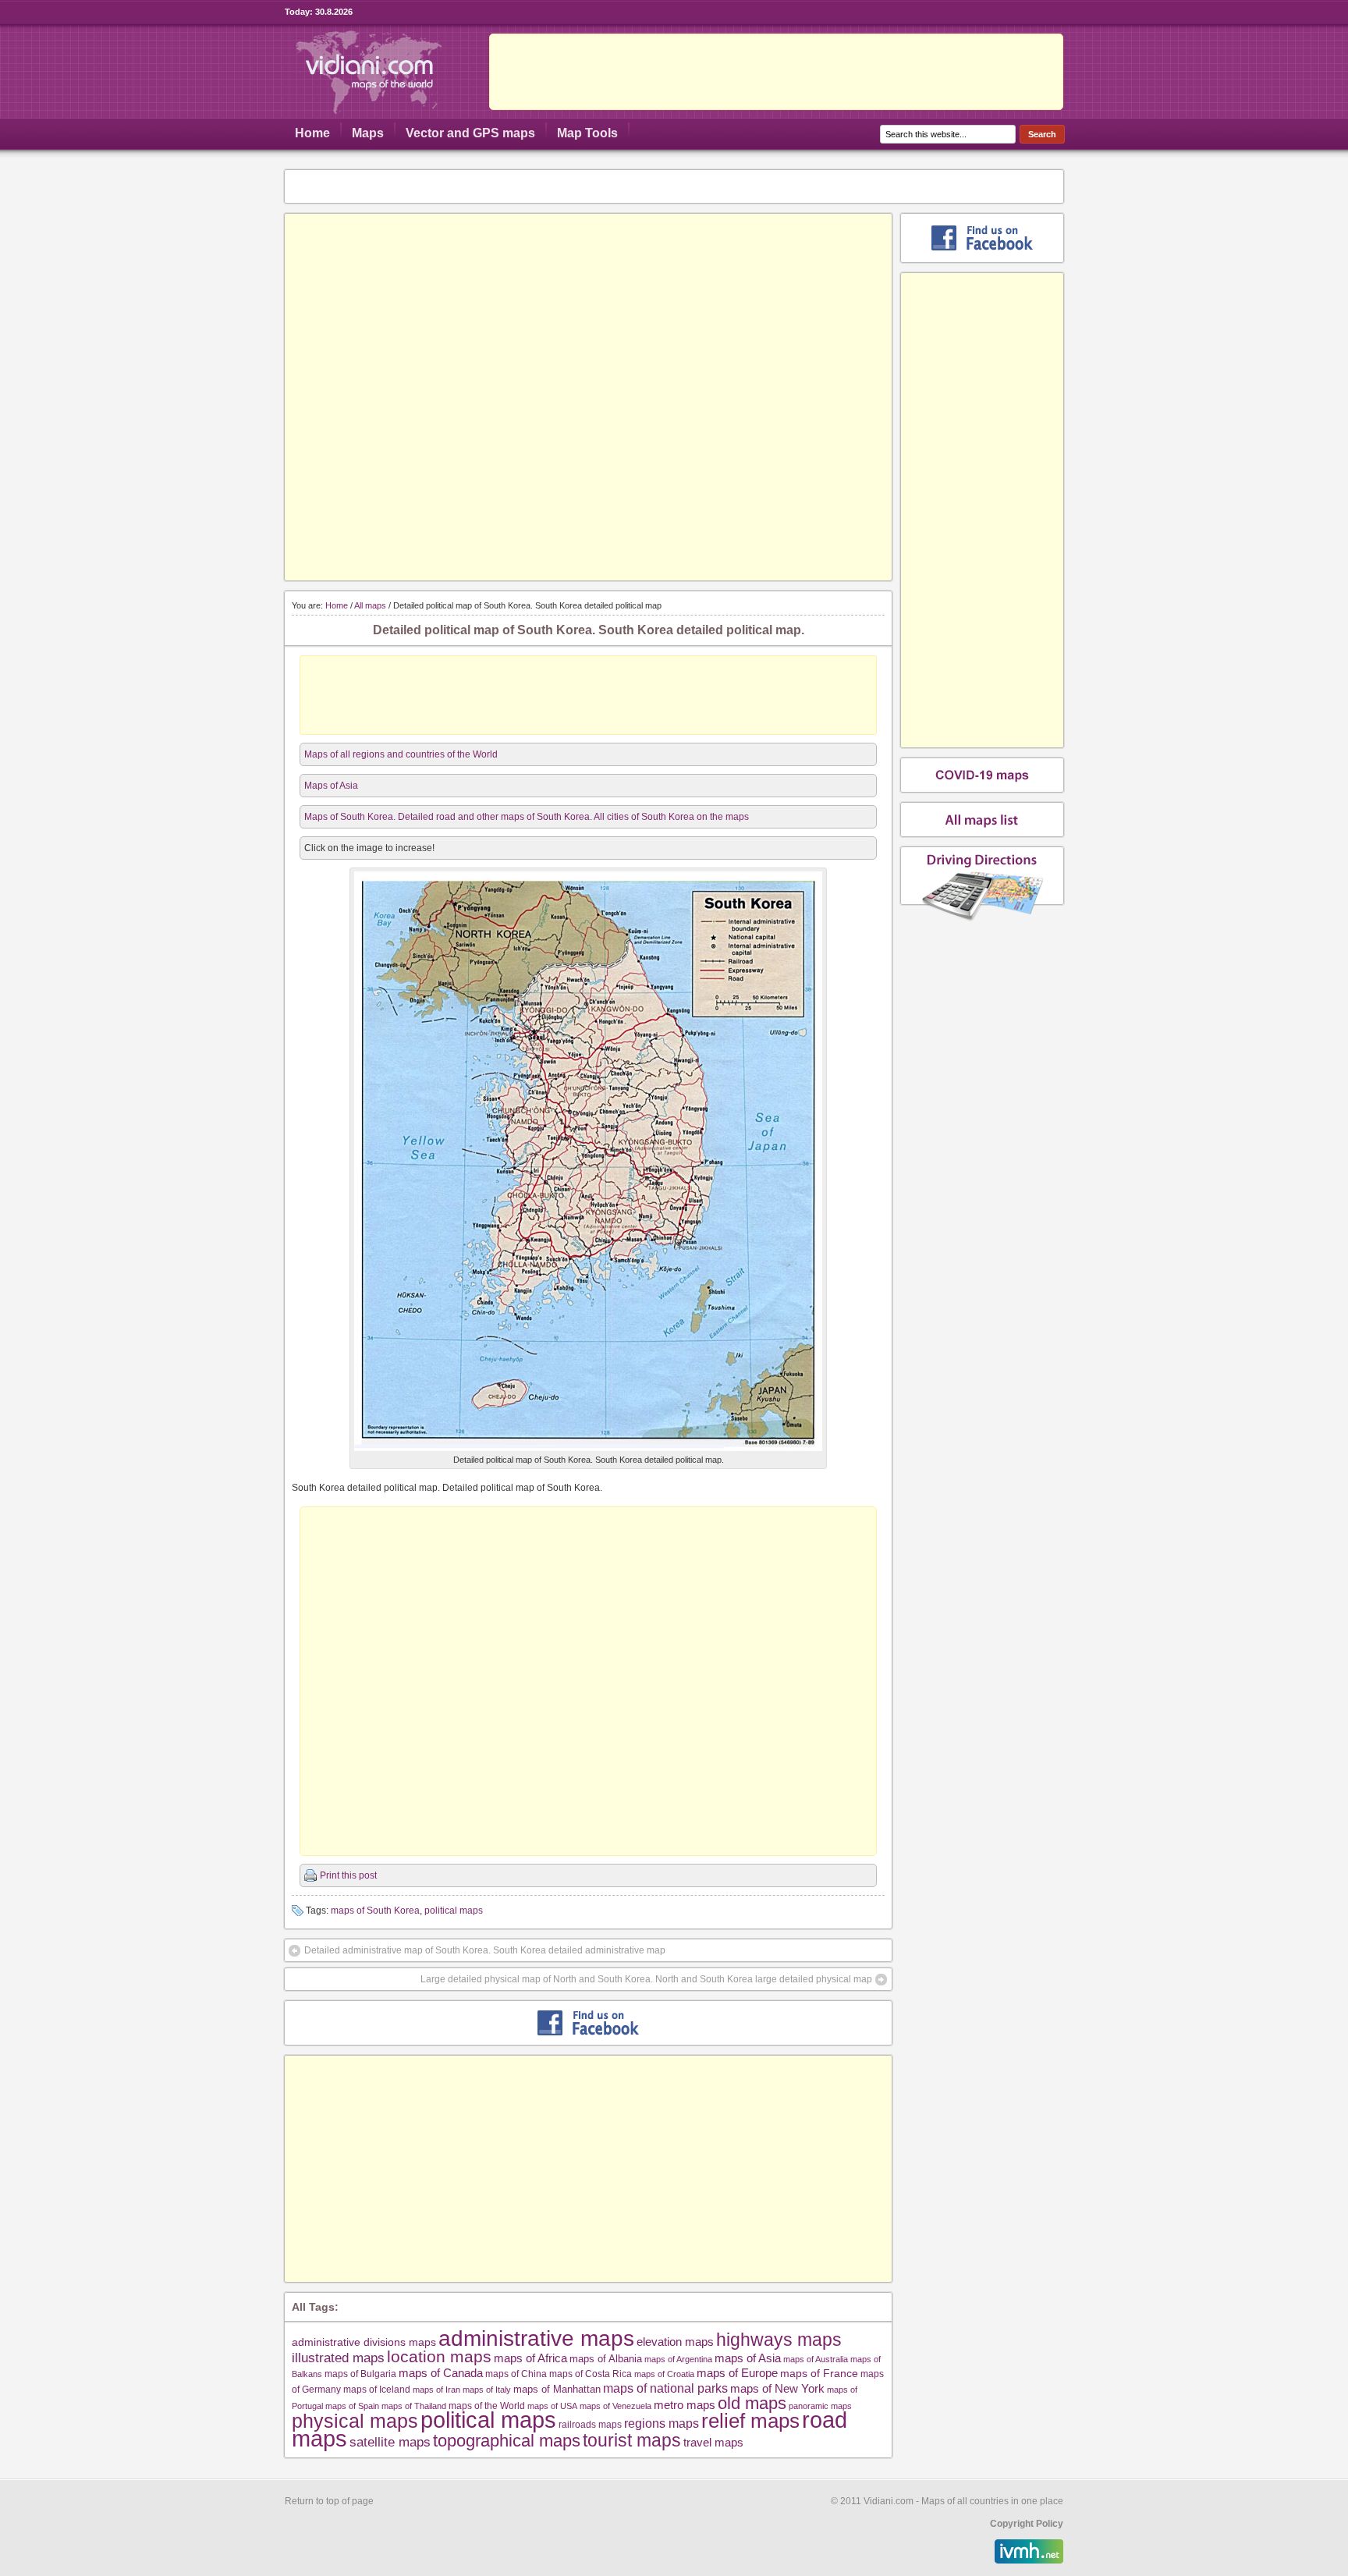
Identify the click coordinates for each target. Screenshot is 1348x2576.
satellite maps (390, 2442)
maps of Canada (441, 2373)
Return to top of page (329, 2501)
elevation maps (675, 2342)
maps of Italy (487, 2390)
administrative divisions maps (364, 2342)
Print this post (348, 1875)
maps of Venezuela (615, 2406)
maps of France (819, 2373)
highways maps (779, 2340)
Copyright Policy (1027, 2524)
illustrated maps (338, 2358)
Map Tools (587, 133)
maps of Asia (748, 2358)
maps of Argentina (678, 2359)
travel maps (713, 2442)
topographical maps (507, 2441)
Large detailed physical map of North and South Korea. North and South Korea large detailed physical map (646, 1979)
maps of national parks (665, 2388)
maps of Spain (352, 2406)
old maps (752, 2404)
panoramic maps (820, 2406)
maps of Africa (530, 2358)
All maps (370, 605)
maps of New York (777, 2389)
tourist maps (632, 2440)
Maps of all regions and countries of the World (401, 754)
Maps (368, 133)
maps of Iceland (377, 2389)
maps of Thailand (414, 2406)
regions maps (662, 2423)
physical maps (355, 2421)
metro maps (685, 2405)
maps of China (516, 2374)
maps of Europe (737, 2373)
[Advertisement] (776, 72)
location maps (439, 2356)
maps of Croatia (664, 2374)
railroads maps (590, 2424)
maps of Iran (436, 2390)
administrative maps (536, 2338)
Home (312, 133)
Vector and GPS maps (470, 133)
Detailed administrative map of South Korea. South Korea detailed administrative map (485, 1950)
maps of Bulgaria (360, 2374)
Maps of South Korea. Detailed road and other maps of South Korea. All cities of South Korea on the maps (527, 817)
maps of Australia (816, 2359)
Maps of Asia (331, 786)
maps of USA (552, 2406)
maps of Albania (606, 2359)
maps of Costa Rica (591, 2374)
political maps (454, 1911)
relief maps (750, 2421)
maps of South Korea (375, 1911)
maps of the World (487, 2406)
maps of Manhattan (557, 2389)
